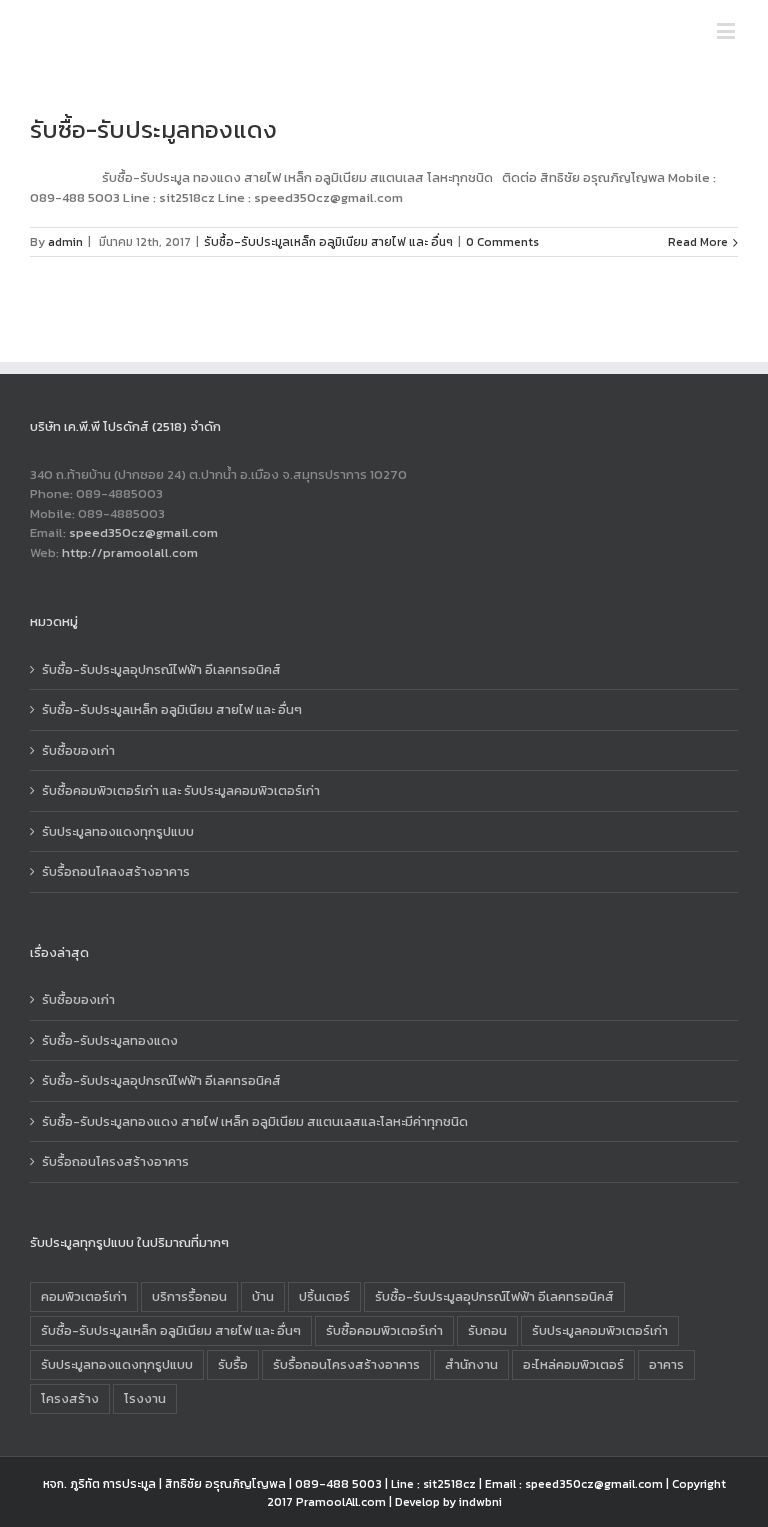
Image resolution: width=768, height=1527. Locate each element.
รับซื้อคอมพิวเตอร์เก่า (384, 1330)
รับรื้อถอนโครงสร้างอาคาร (115, 1161)
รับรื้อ (233, 1364)
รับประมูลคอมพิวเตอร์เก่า (600, 1330)
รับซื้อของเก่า (78, 750)
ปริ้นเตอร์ (324, 1296)
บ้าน (263, 1296)
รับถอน (487, 1330)
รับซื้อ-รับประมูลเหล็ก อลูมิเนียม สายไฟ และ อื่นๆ (328, 242)
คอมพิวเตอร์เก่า (84, 1296)
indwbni (480, 1502)
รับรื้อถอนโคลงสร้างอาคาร (116, 871)
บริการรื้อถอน (189, 1296)
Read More (698, 242)
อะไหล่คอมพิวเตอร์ (573, 1364)
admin (65, 242)
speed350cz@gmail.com (143, 532)
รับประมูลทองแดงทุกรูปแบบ (118, 831)
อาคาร (666, 1364)
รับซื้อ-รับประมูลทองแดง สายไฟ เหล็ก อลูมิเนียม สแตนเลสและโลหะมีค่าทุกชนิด (255, 1121)
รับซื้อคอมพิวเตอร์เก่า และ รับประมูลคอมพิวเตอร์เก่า (181, 790)
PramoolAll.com (341, 1502)
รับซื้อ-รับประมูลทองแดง (153, 129)
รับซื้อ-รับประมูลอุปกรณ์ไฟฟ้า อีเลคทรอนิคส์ (161, 669)
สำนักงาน (471, 1364)
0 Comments (502, 242)
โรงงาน (145, 1398)
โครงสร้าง (70, 1398)
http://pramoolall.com (130, 552)
